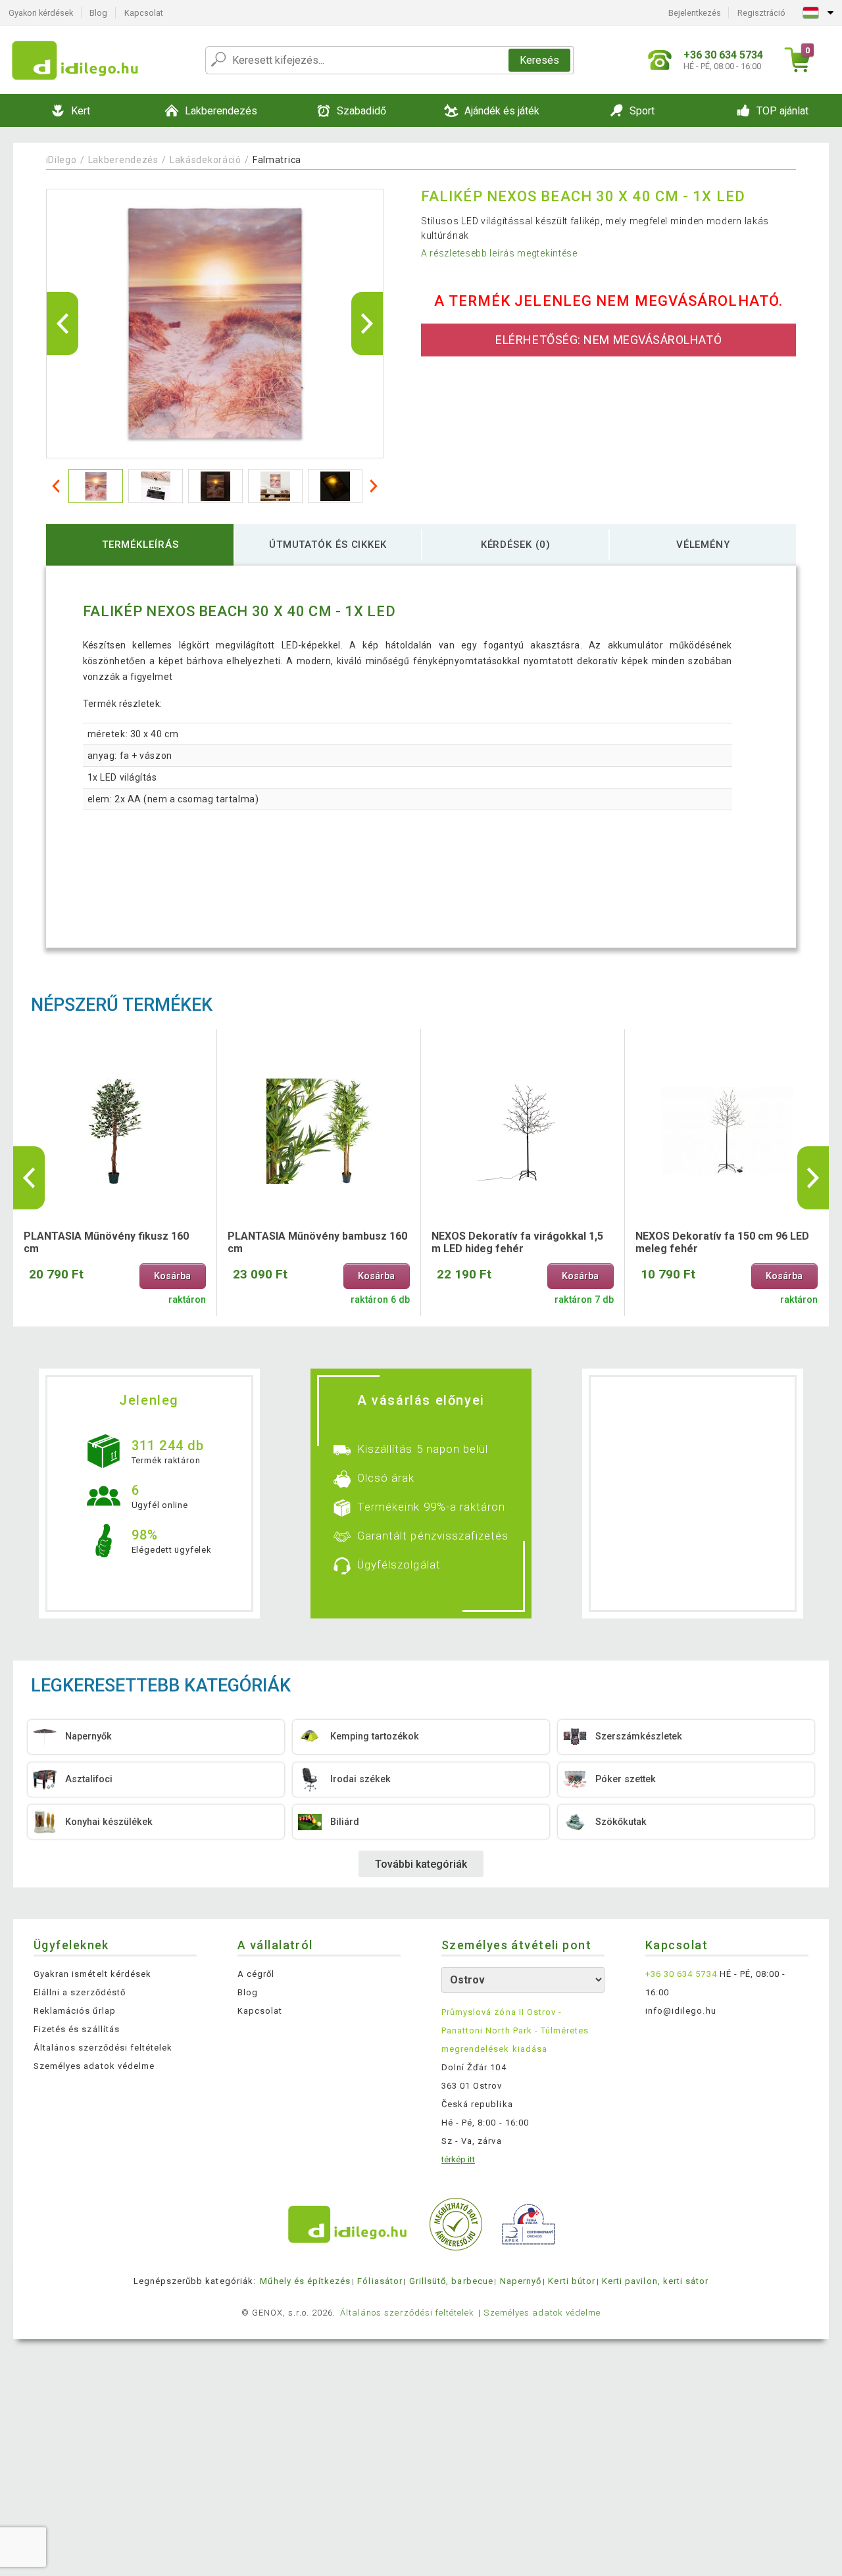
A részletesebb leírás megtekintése (499, 253)
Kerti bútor (571, 2281)
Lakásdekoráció (206, 160)
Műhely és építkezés (305, 2281)
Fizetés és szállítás (77, 2029)
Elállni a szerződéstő (80, 1992)
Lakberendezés (123, 160)
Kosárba (172, 1276)
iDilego (62, 160)
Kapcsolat (144, 13)
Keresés (539, 60)
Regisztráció (761, 13)
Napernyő (521, 2281)
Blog (98, 13)
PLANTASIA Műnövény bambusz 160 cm (317, 1242)
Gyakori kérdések (41, 13)
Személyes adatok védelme (94, 2066)
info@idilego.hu (681, 2011)
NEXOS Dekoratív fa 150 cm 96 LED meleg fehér (722, 1242)
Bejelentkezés (695, 13)
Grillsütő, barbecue (451, 2281)
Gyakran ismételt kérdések (92, 1974)
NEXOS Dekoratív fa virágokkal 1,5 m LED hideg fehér (517, 1242)
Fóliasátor (380, 2281)
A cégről (256, 1974)
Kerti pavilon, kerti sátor (655, 2281)
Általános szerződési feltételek (103, 2048)
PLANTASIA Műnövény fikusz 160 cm (106, 1242)
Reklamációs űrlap (75, 2011)
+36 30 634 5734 (681, 1974)
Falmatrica (277, 160)
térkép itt (458, 2159)
